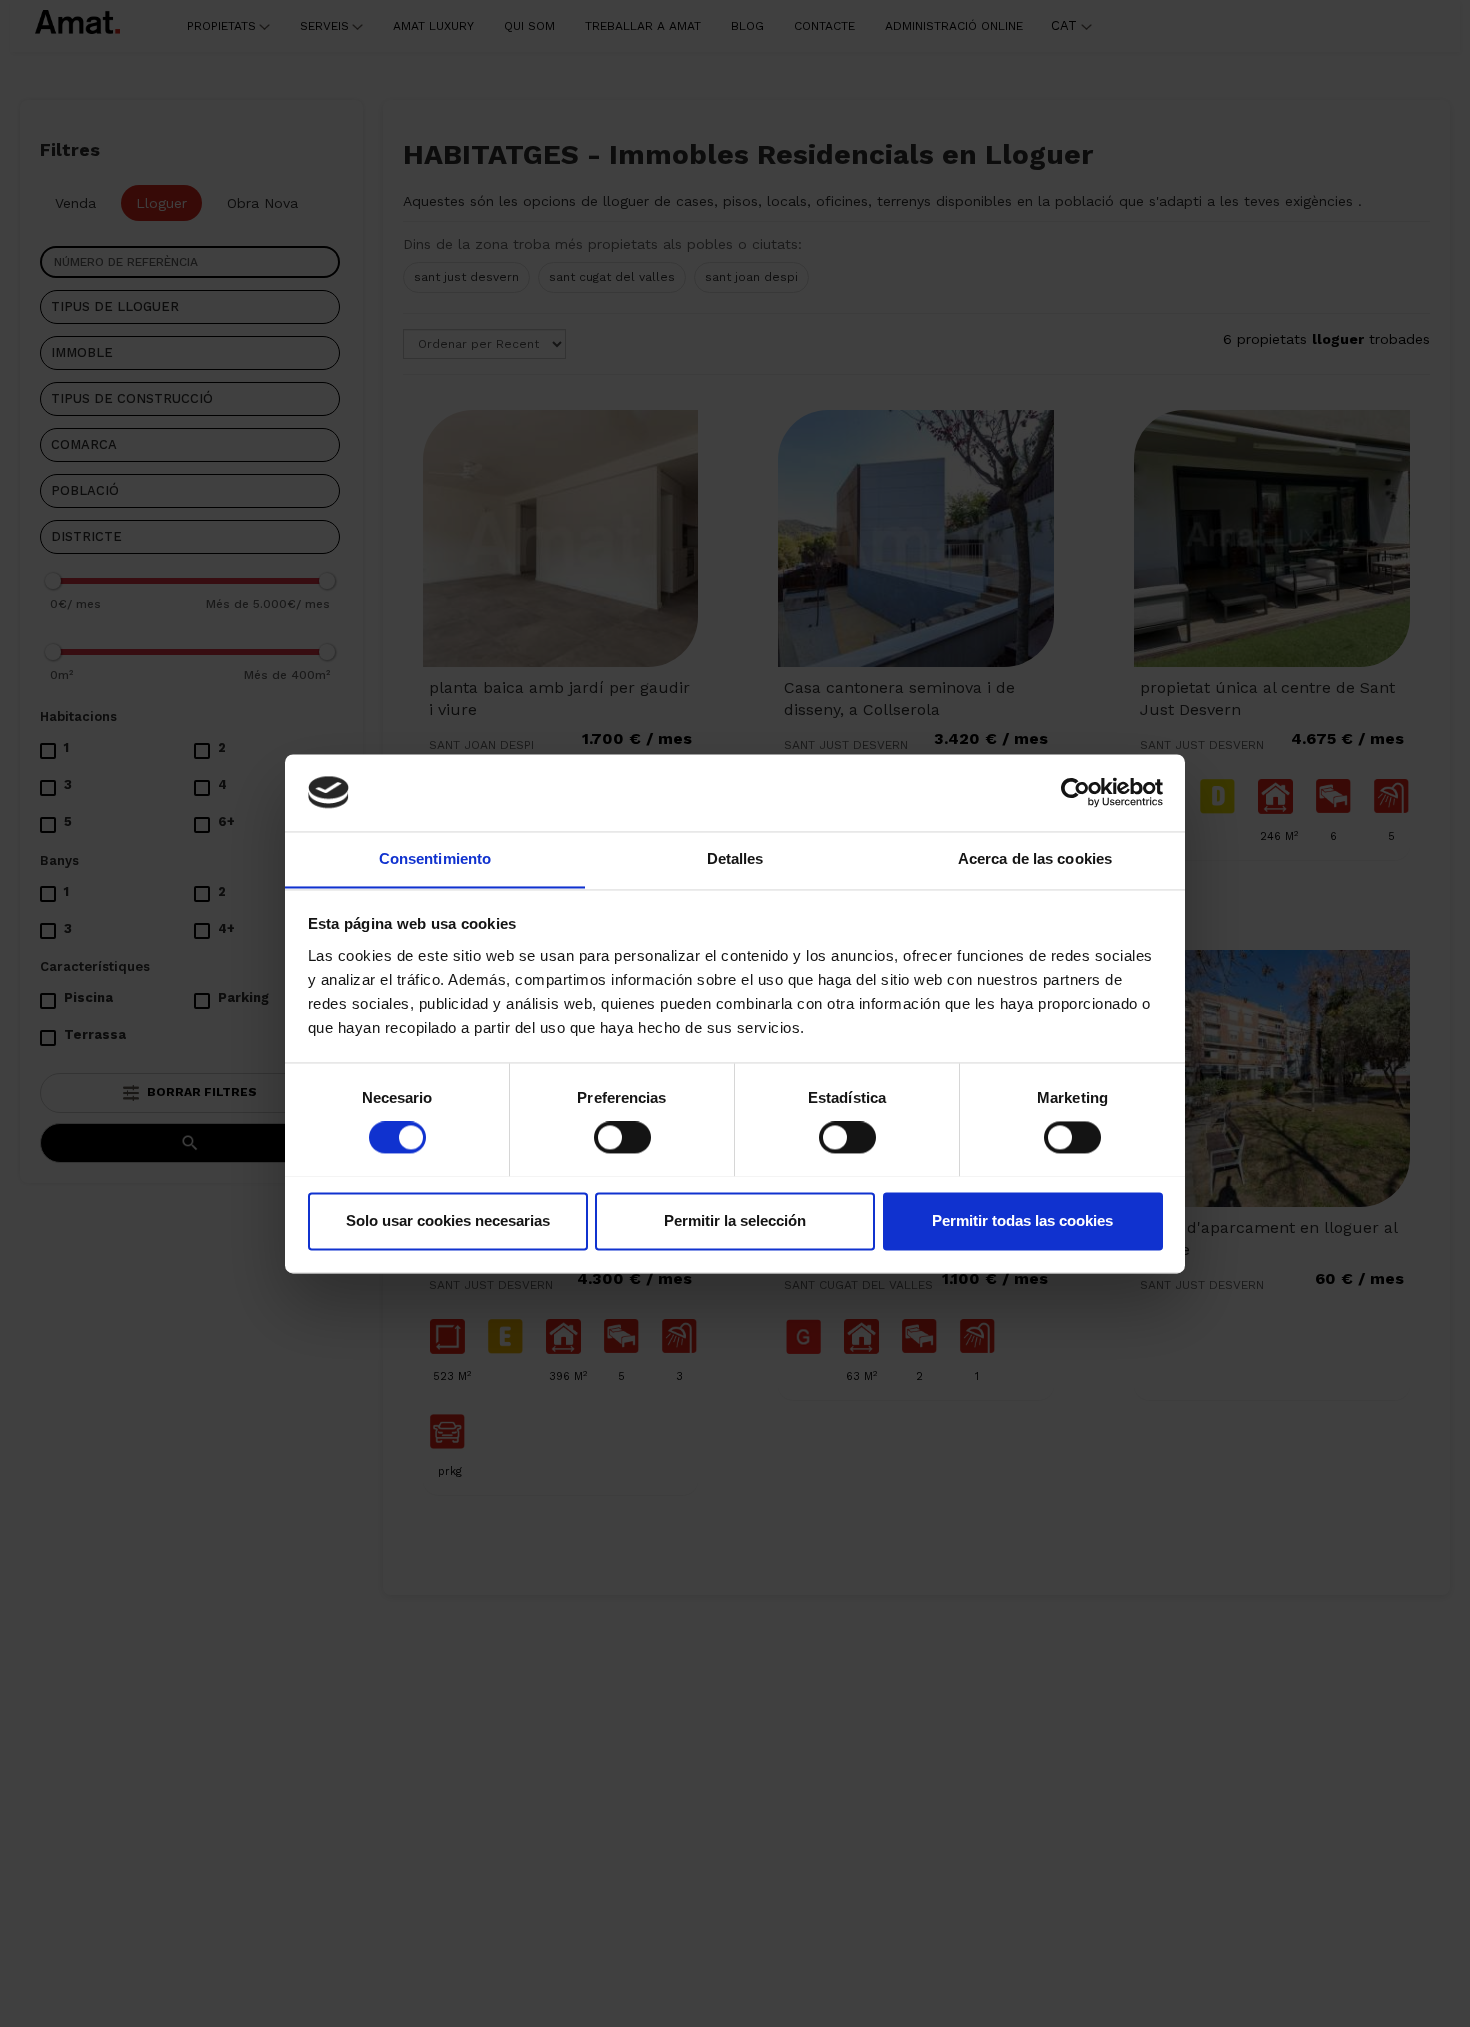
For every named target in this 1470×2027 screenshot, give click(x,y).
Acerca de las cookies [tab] (1035, 858)
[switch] (622, 1137)
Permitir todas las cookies (1022, 1220)
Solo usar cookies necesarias (448, 1220)
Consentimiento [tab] (435, 858)
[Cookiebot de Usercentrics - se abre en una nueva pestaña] (1075, 792)
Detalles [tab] (735, 858)
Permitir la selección (735, 1220)
